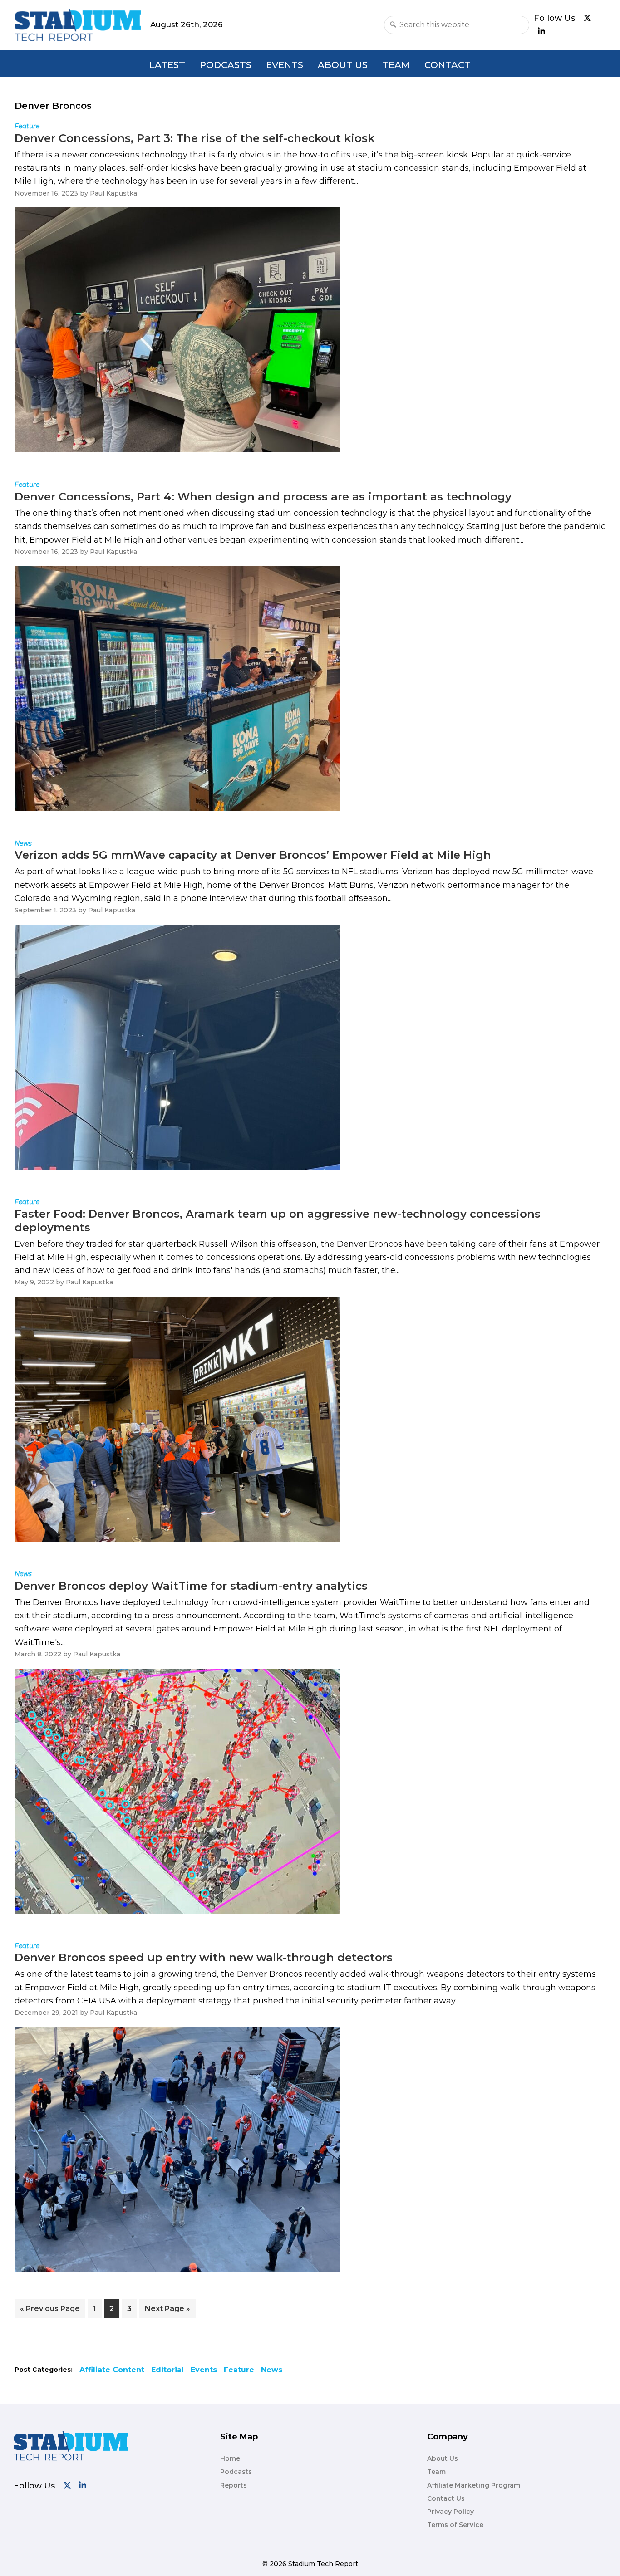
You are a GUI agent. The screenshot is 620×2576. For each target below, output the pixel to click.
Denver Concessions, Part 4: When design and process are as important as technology (263, 497)
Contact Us (446, 2498)
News (272, 2370)
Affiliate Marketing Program (474, 2485)
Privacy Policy (450, 2512)
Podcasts (226, 65)
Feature (239, 2370)
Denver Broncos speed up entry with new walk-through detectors (204, 1957)
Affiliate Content (112, 2370)
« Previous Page (50, 2311)
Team (396, 65)
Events (285, 65)
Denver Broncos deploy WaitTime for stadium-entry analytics (191, 1586)
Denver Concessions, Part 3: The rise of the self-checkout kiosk (194, 138)
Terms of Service (455, 2525)
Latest (167, 65)
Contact (448, 65)
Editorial (167, 2370)
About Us (343, 65)
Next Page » (167, 2311)
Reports (234, 2485)
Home (230, 2458)
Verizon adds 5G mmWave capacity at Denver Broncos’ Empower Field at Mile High (253, 855)
